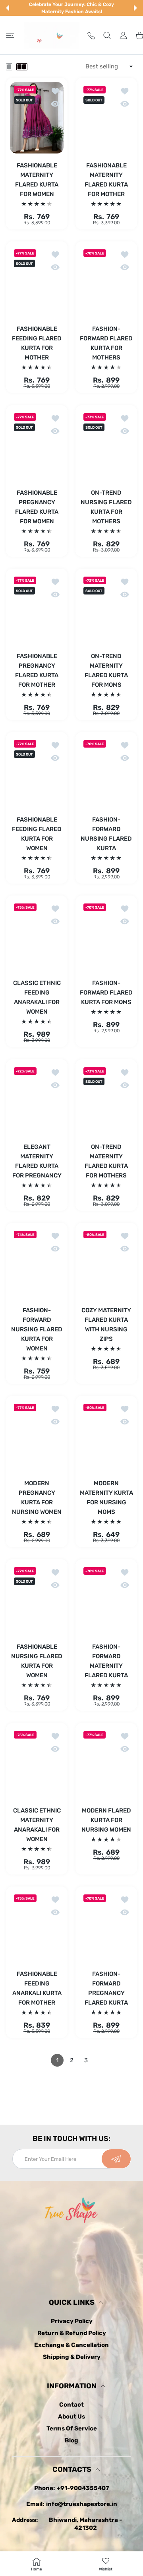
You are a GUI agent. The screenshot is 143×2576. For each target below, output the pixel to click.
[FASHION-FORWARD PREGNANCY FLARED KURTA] (106, 1926)
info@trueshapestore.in (82, 2504)
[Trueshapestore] (52, 35)
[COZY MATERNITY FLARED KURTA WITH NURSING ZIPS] (106, 1263)
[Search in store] (107, 35)
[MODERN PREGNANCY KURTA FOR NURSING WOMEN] (37, 1436)
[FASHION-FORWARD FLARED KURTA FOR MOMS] (106, 935)
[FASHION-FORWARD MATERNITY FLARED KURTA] (106, 1599)
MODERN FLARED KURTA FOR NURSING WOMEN (106, 1820)
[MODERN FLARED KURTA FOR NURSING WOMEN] (106, 1763)
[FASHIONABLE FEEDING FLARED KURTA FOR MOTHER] (37, 281)
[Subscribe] (116, 2159)
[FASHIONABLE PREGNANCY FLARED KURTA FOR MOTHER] (37, 608)
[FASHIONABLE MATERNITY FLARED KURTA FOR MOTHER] (106, 118)
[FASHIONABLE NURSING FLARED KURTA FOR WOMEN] (37, 1599)
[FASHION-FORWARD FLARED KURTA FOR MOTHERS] (106, 281)
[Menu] (10, 35)
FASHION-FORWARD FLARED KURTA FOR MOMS (106, 993)
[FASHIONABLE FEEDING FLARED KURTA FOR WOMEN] (37, 772)
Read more (71, 2120)
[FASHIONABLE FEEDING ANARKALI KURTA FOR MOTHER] (37, 1926)
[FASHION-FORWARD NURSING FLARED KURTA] (106, 772)
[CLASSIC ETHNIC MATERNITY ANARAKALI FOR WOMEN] (37, 1763)
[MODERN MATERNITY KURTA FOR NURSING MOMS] (106, 1436)
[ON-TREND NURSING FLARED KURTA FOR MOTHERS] (106, 445)
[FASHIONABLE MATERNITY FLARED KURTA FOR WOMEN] (37, 118)
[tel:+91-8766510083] (91, 35)
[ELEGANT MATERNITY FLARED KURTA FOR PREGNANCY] (37, 1099)
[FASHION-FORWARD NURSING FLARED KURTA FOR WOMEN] (37, 1263)
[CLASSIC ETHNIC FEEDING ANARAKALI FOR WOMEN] (37, 935)
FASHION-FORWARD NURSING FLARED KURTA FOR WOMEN (37, 1329)
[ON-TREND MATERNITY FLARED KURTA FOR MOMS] (106, 608)
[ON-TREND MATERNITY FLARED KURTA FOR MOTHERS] (106, 1099)
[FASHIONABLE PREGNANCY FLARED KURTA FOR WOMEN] (37, 445)
